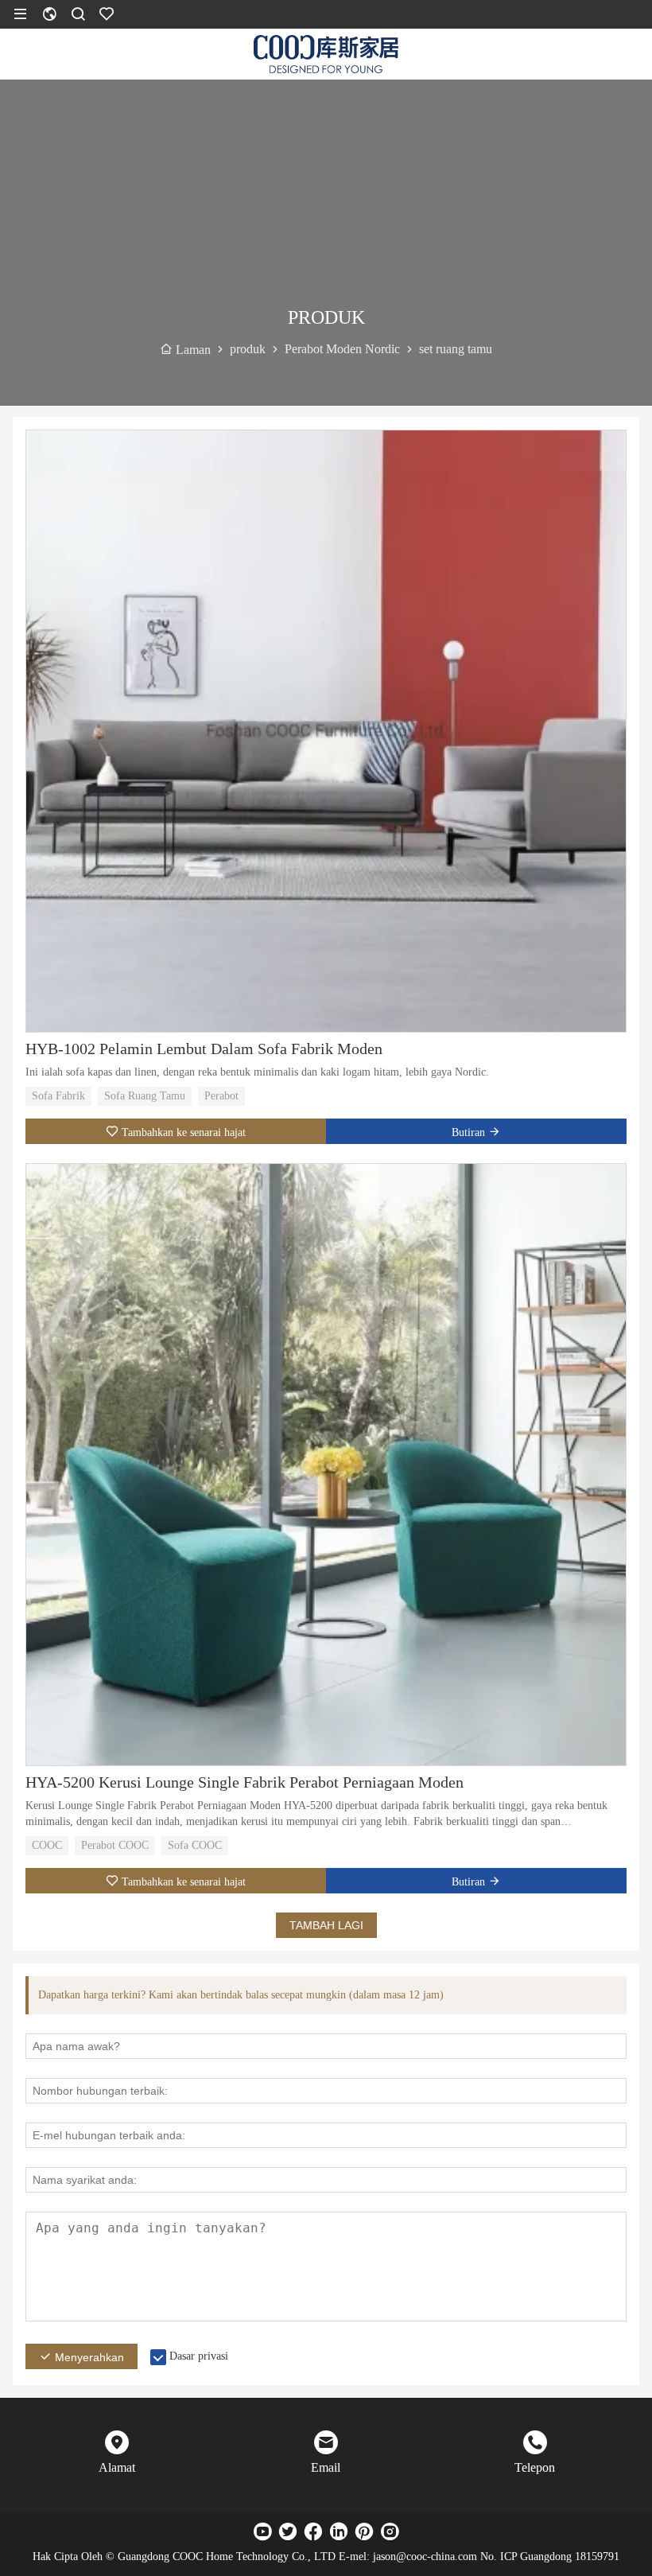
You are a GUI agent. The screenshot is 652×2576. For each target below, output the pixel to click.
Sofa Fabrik (58, 1096)
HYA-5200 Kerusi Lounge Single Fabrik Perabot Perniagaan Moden (244, 1782)
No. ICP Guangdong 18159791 (550, 2557)
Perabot (221, 1096)
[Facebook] (313, 2531)
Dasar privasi (199, 2356)
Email (326, 2467)
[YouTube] (262, 2531)
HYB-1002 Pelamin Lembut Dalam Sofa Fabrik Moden (204, 1049)
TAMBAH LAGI (326, 1925)
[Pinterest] (364, 2531)
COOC (47, 1845)
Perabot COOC (115, 1845)
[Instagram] (390, 2531)
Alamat (117, 2467)
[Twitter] (288, 2531)
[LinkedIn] (339, 2531)
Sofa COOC (195, 1845)
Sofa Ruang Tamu (145, 1096)
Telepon (535, 2467)
